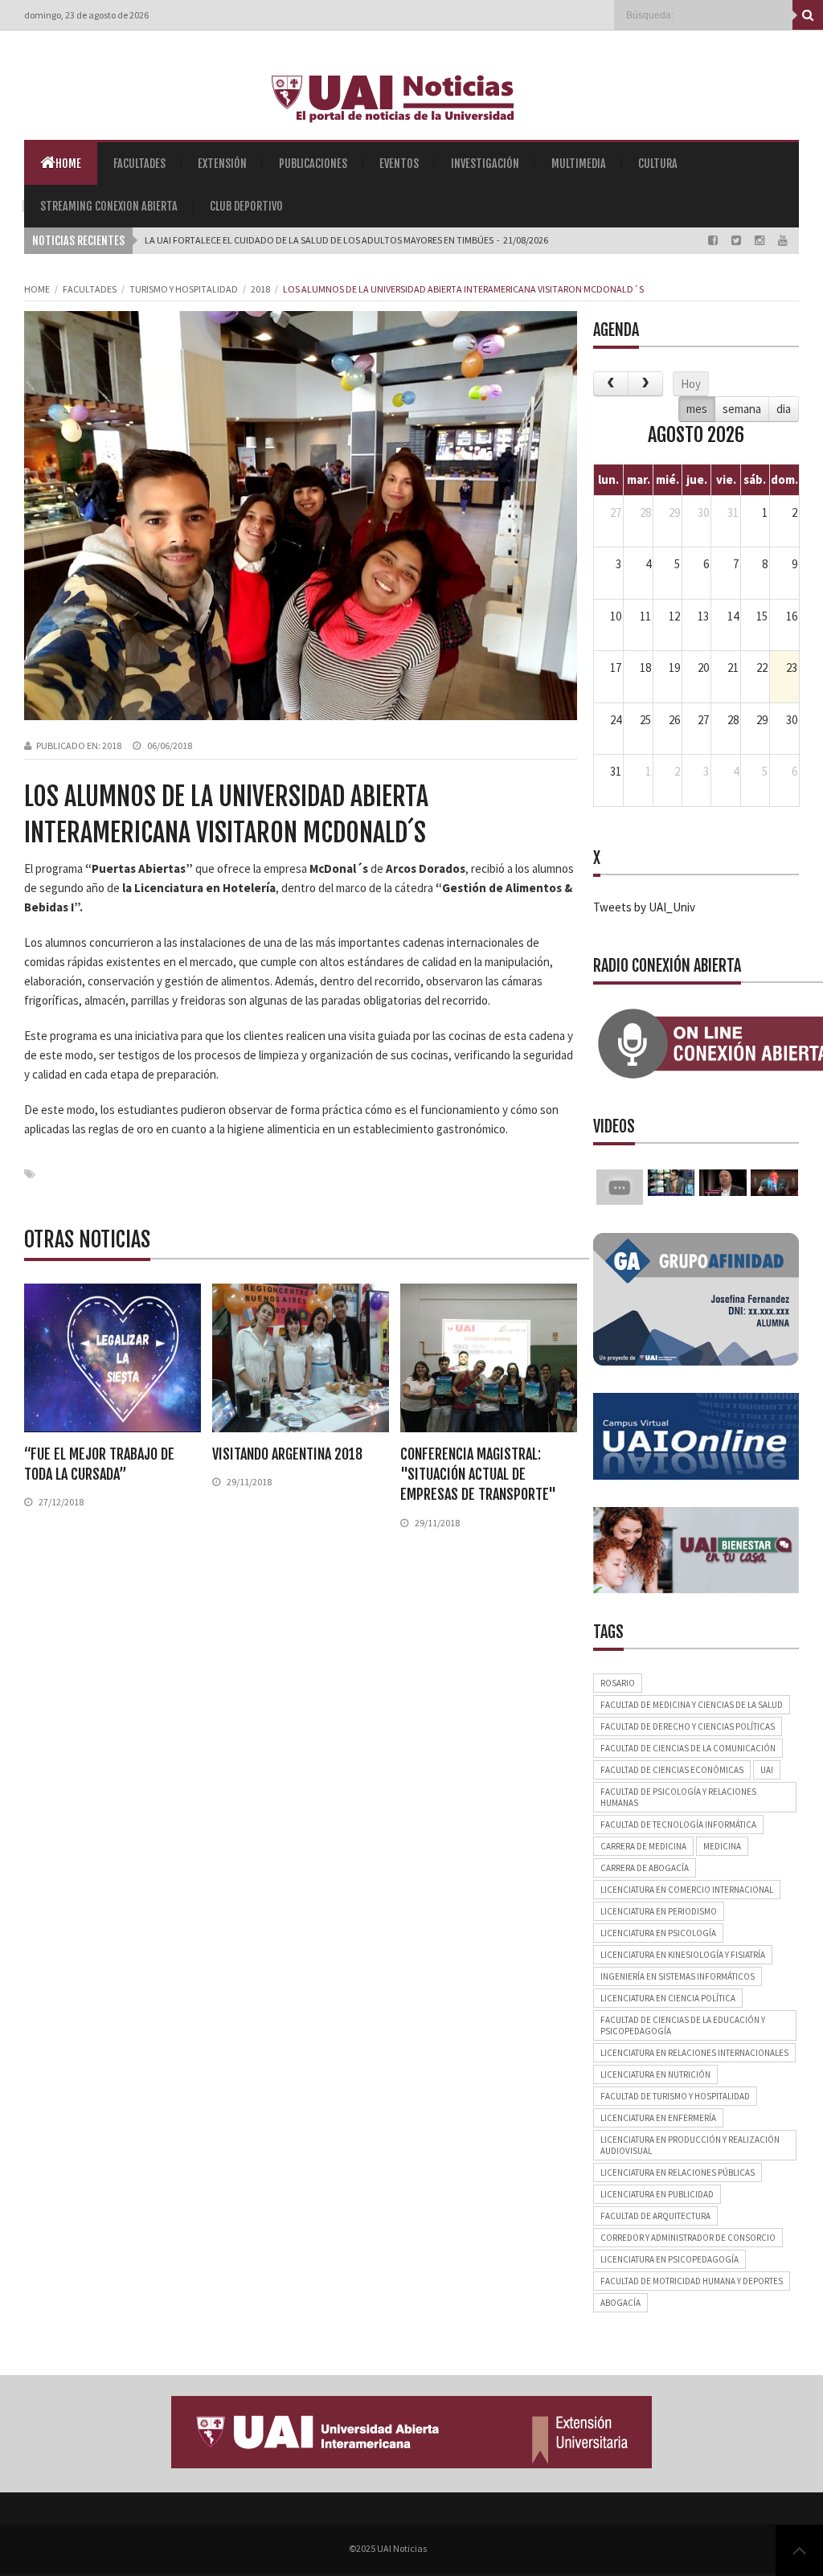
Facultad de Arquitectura (655, 2216)
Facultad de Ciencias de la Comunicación (688, 1748)
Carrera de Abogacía (645, 1868)
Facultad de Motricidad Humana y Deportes (692, 2281)
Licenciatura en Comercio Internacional (687, 1890)
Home (68, 164)
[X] (737, 240)
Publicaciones (313, 164)
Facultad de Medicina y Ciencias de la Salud (692, 1705)
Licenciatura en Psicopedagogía (669, 2259)
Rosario (618, 1683)
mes (697, 409)
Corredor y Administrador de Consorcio (688, 2238)
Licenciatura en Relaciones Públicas (678, 2173)
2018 (260, 289)
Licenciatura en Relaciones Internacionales (694, 2053)
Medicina (722, 1846)
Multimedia (579, 164)
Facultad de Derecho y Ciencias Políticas (688, 1726)
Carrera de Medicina (643, 1846)
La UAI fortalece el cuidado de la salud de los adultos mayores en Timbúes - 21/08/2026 (346, 240)
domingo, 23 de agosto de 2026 (86, 15)
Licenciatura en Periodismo (659, 1911)
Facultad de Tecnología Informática (678, 1824)
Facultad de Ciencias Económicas (672, 1770)
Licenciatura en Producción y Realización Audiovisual (690, 2145)
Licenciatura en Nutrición (655, 2074)
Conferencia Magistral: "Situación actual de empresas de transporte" (478, 1474)
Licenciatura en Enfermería (658, 2118)
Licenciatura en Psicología (658, 1933)
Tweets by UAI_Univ (644, 907)
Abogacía (620, 2303)
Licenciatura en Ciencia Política (668, 1998)
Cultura (658, 164)
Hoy (691, 384)
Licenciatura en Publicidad (657, 2194)
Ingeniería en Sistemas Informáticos (678, 1976)
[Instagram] (761, 240)
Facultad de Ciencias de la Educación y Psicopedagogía (683, 2025)
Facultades (139, 164)
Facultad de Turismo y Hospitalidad (675, 2096)
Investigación (485, 164)
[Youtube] (783, 240)
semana (742, 409)
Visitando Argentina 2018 (287, 1454)
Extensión (222, 164)
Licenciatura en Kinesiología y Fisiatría (683, 1955)
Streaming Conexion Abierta (109, 206)
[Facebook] (714, 240)
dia (784, 409)
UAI (767, 1770)
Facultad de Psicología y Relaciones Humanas (678, 1797)
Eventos (399, 164)
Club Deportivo (246, 206)
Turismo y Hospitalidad (184, 289)
